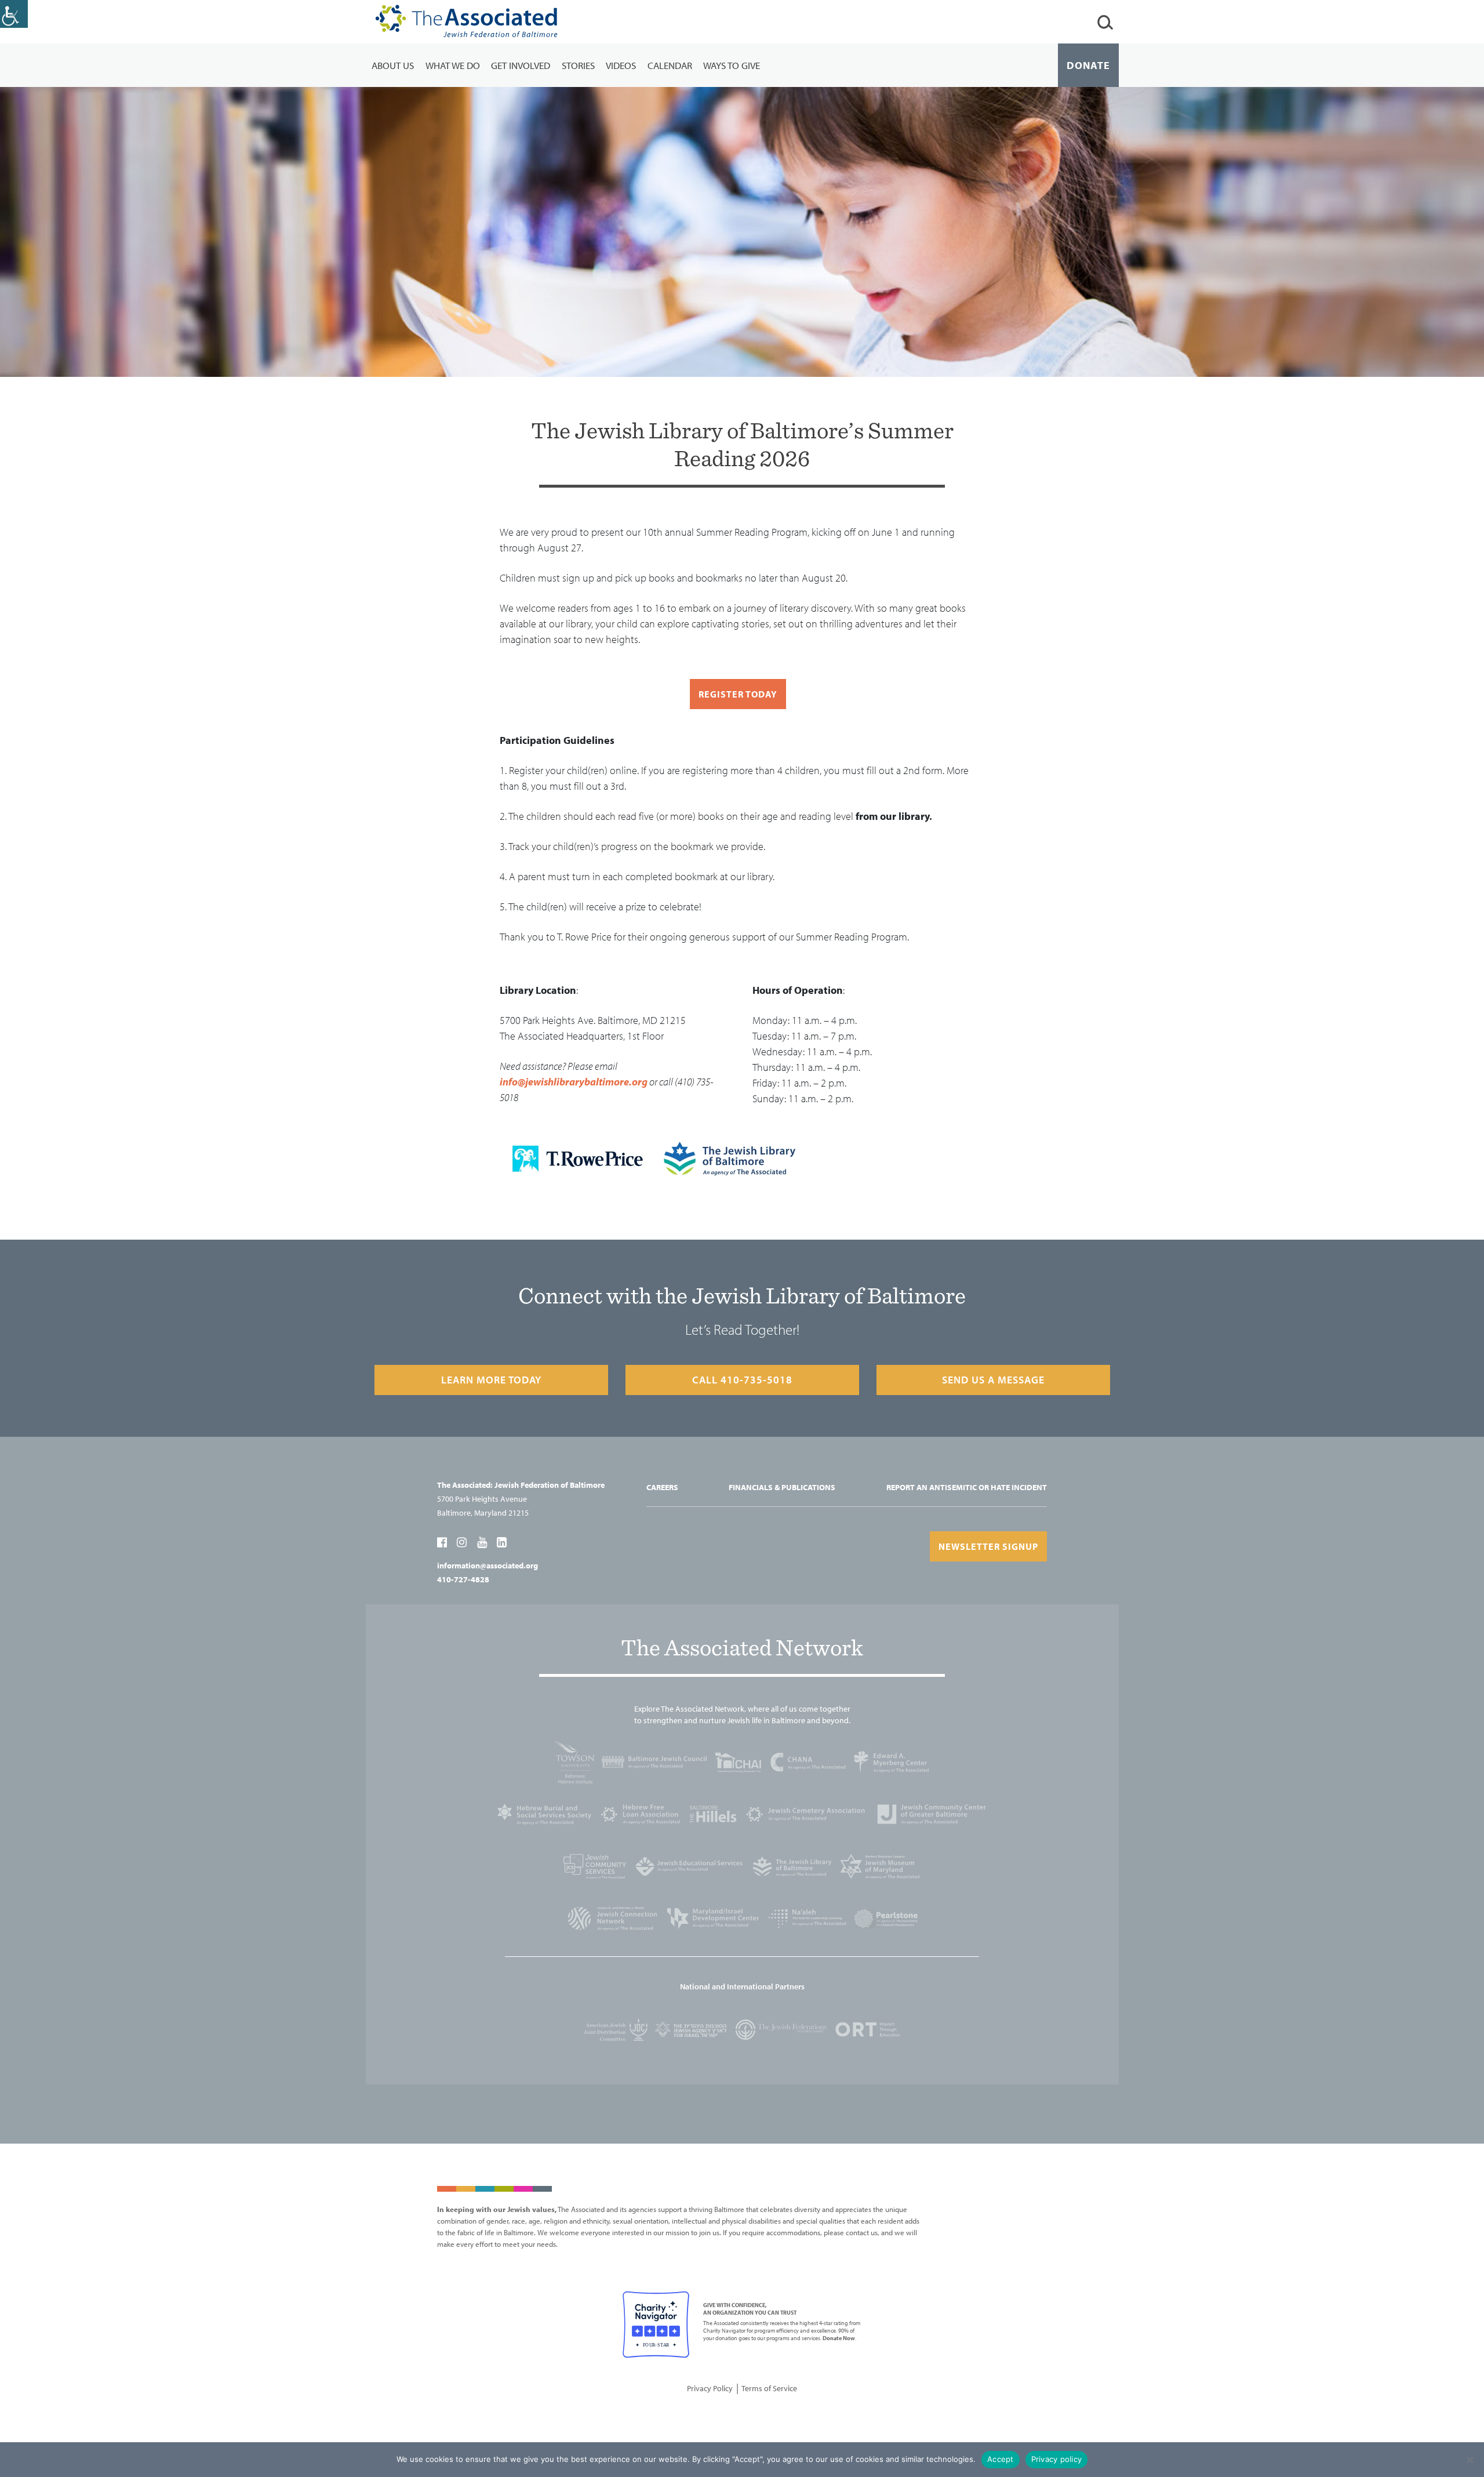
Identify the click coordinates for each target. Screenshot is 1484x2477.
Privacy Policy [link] (710, 2388)
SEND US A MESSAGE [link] (993, 1380)
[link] (14, 14)
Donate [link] (1088, 65)
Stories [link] (578, 65)
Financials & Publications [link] (782, 1487)
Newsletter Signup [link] (988, 1546)
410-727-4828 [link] (463, 1579)
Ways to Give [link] (732, 65)
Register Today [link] (738, 694)
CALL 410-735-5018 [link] (742, 1380)
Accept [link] (1001, 2459)
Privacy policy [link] (1057, 2459)
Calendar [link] (670, 65)
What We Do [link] (453, 65)
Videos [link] (621, 65)
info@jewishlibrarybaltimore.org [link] (574, 1082)
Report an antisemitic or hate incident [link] (967, 1487)
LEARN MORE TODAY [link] (491, 1380)
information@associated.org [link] (488, 1566)
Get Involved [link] (521, 65)
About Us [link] (393, 65)
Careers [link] (662, 1487)
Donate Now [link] (839, 2338)
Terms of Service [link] (769, 2388)
